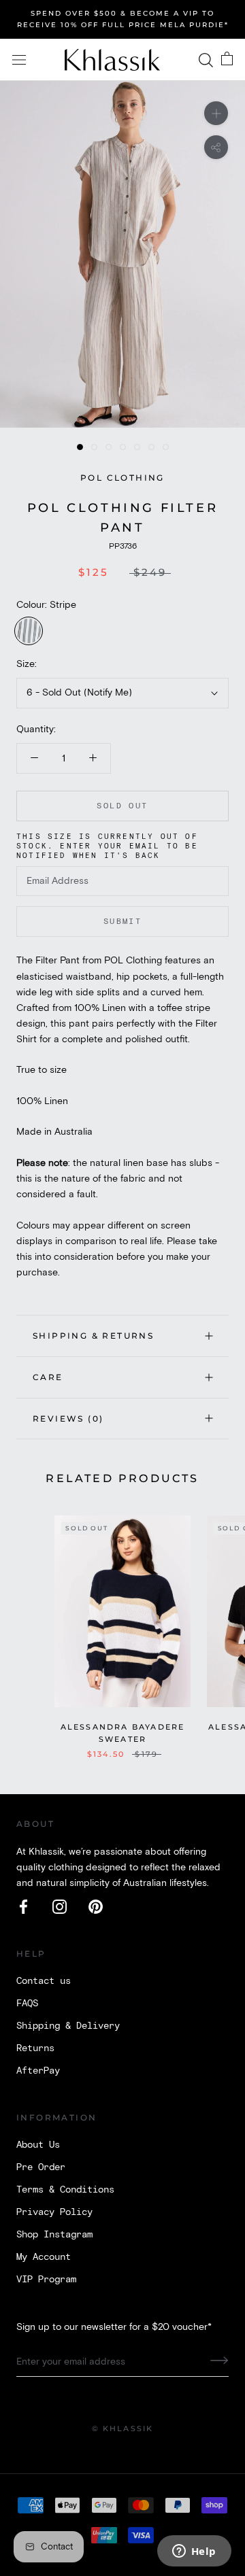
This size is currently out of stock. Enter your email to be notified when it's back (107, 846)
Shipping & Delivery (68, 2026)
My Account (44, 2257)
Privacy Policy (54, 2212)
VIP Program (46, 2280)
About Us (38, 2145)
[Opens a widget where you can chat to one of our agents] (194, 2552)
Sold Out (122, 806)
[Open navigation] (19, 60)
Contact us (44, 1981)
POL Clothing (122, 478)
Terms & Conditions (65, 2190)
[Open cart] (227, 60)
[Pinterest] (96, 1907)
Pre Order (41, 2167)
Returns (35, 2048)
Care (48, 1377)
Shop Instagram (54, 2235)
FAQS (27, 2004)
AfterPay (38, 2071)
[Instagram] (60, 1907)
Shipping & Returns (93, 1336)
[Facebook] (23, 1907)
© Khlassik (123, 2428)
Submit (122, 922)
